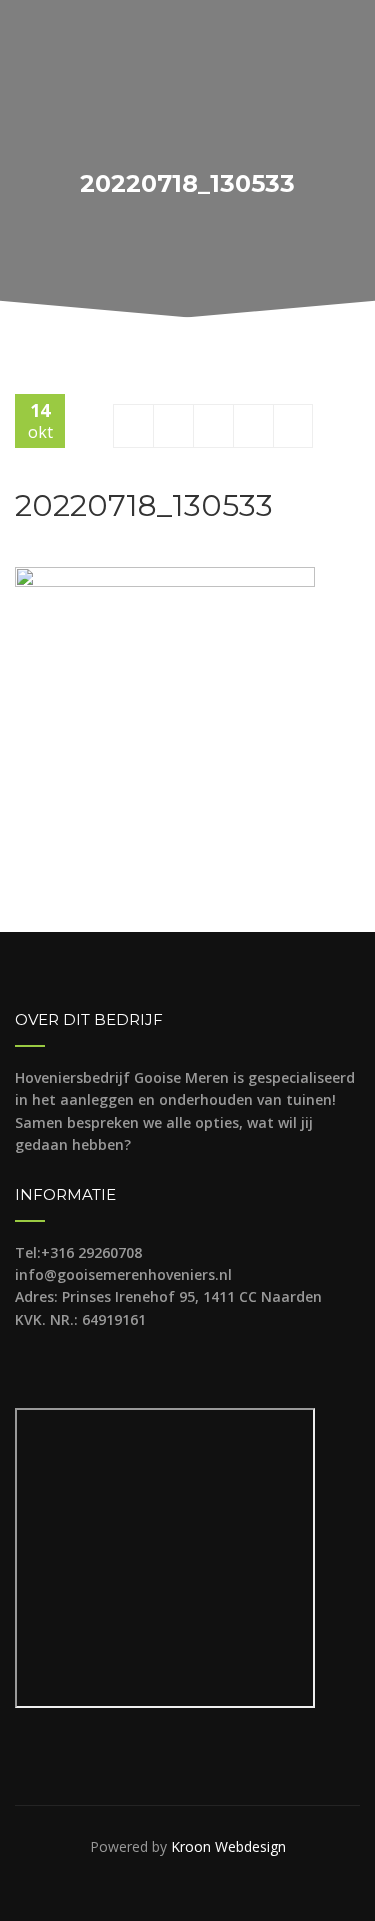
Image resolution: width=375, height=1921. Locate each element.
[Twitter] (173, 425)
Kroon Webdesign (228, 1846)
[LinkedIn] (292, 425)
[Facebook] (133, 425)
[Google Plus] (213, 425)
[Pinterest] (253, 425)
